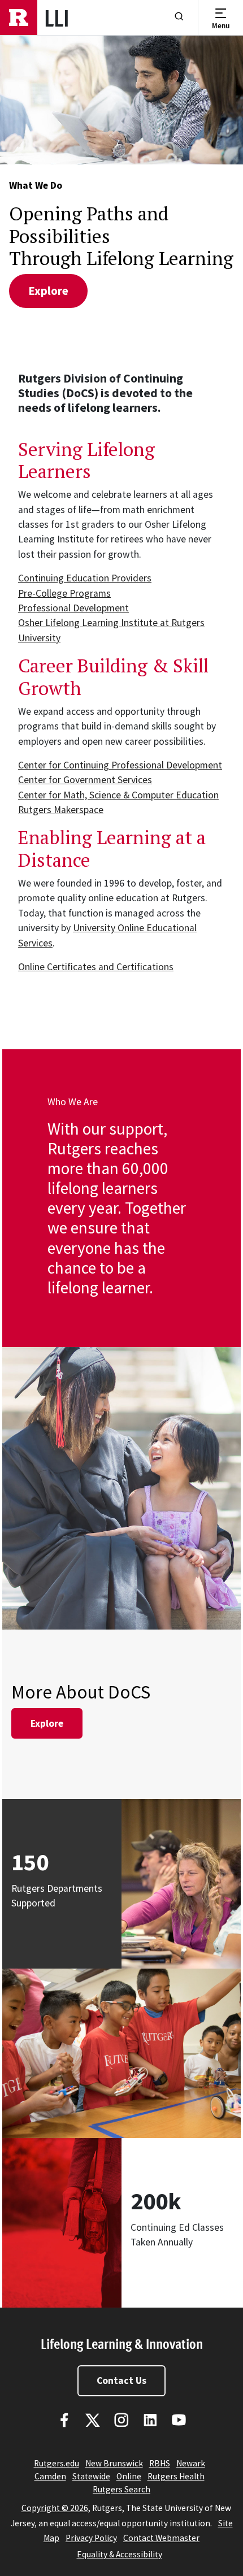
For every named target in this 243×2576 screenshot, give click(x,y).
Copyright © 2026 (55, 2508)
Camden (50, 2476)
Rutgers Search (121, 2489)
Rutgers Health (176, 2476)
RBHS (160, 2463)
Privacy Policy (91, 2538)
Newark (191, 2463)
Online (129, 2476)
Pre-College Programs (64, 593)
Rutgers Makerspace (61, 810)
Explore (47, 1723)
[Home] (19, 18)
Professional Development (73, 608)
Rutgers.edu (57, 2463)
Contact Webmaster (161, 2538)
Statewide (91, 2476)
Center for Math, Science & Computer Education (118, 795)
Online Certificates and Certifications (96, 967)
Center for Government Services (85, 780)
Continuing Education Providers (85, 578)
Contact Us (121, 2380)
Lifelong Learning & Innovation (122, 2343)
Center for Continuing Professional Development (120, 765)
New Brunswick (114, 2463)
